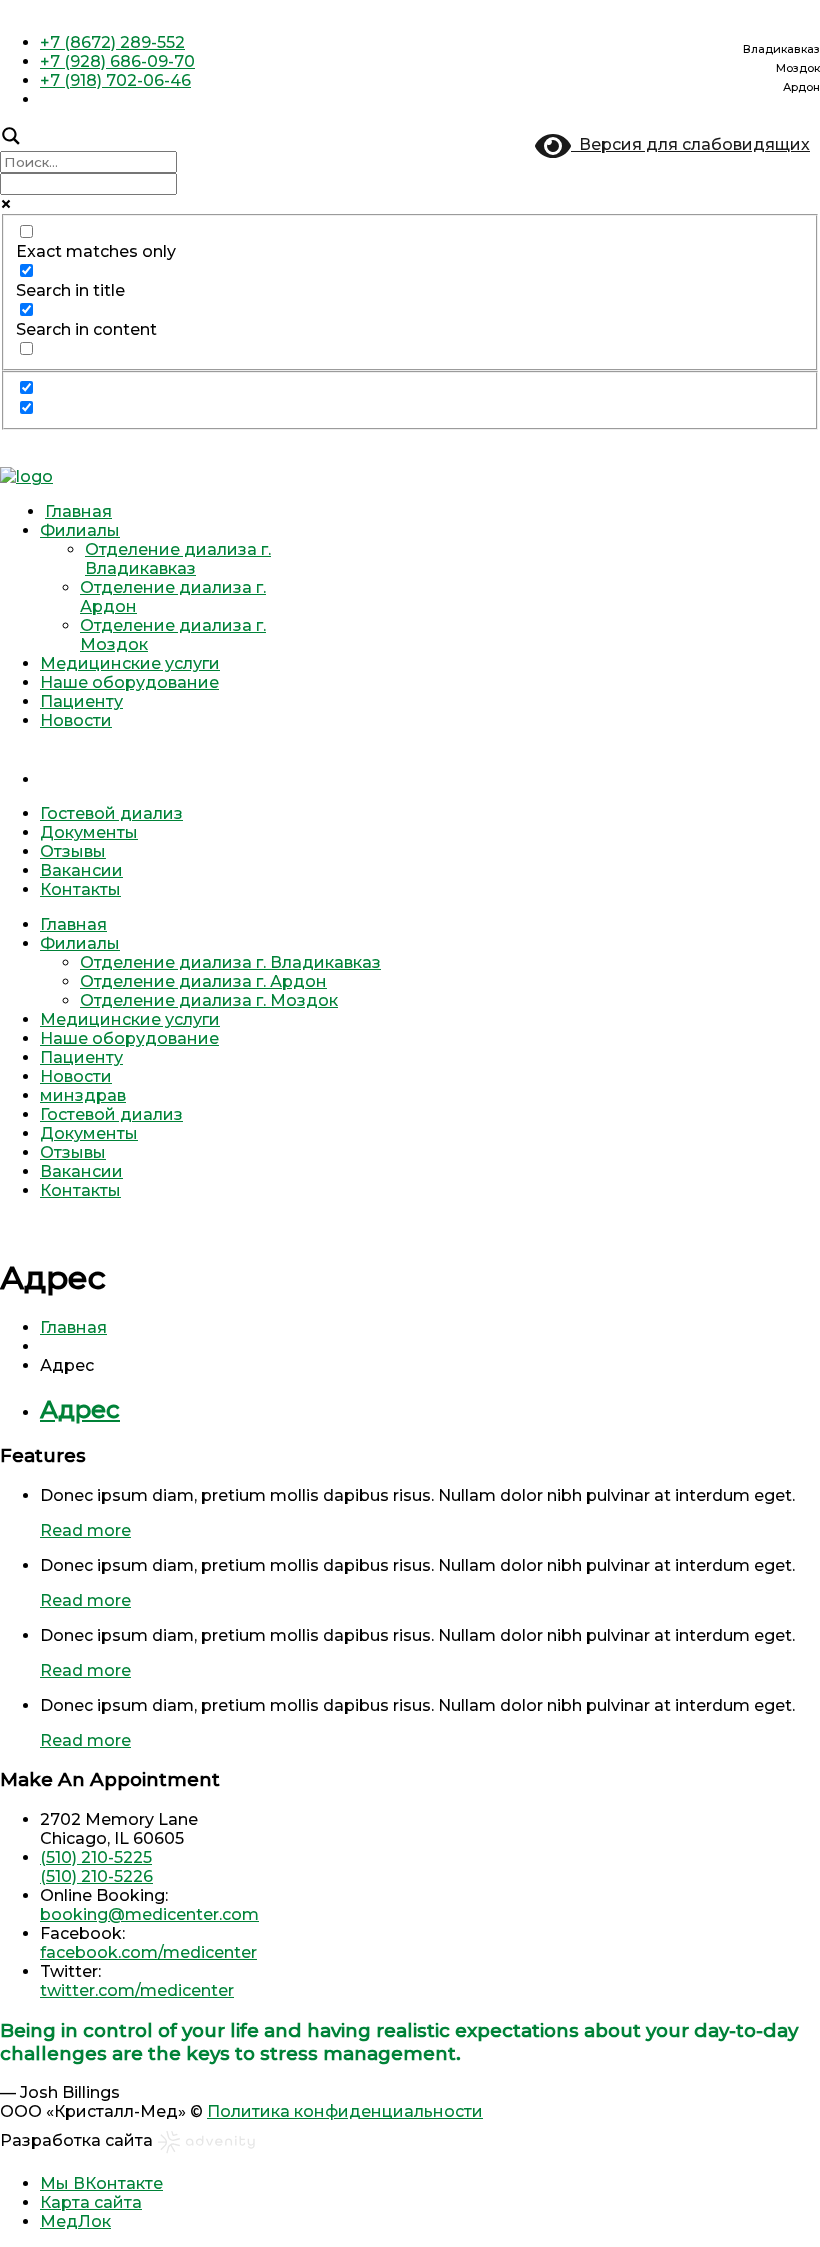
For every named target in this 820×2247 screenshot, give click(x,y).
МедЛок (75, 2221)
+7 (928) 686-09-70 (117, 61)
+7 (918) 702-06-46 (115, 80)
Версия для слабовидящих (690, 144)
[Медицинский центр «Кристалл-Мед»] (26, 476)
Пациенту (81, 701)
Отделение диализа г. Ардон (203, 981)
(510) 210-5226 (96, 1876)
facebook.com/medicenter (148, 1952)
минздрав (430, 757)
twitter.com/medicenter (137, 1990)
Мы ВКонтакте (101, 2183)
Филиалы (80, 530)
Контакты (80, 889)
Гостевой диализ (111, 813)
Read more (85, 1530)
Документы (89, 832)
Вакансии (81, 870)
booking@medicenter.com (149, 1914)
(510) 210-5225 (96, 1857)
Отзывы (73, 851)
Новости (76, 720)
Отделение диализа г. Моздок (209, 1000)
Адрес (80, 1409)
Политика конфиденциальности (345, 2111)
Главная (78, 511)
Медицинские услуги (130, 663)
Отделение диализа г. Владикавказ (178, 559)
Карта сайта (91, 2202)
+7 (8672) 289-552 (112, 42)
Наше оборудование (129, 682)
